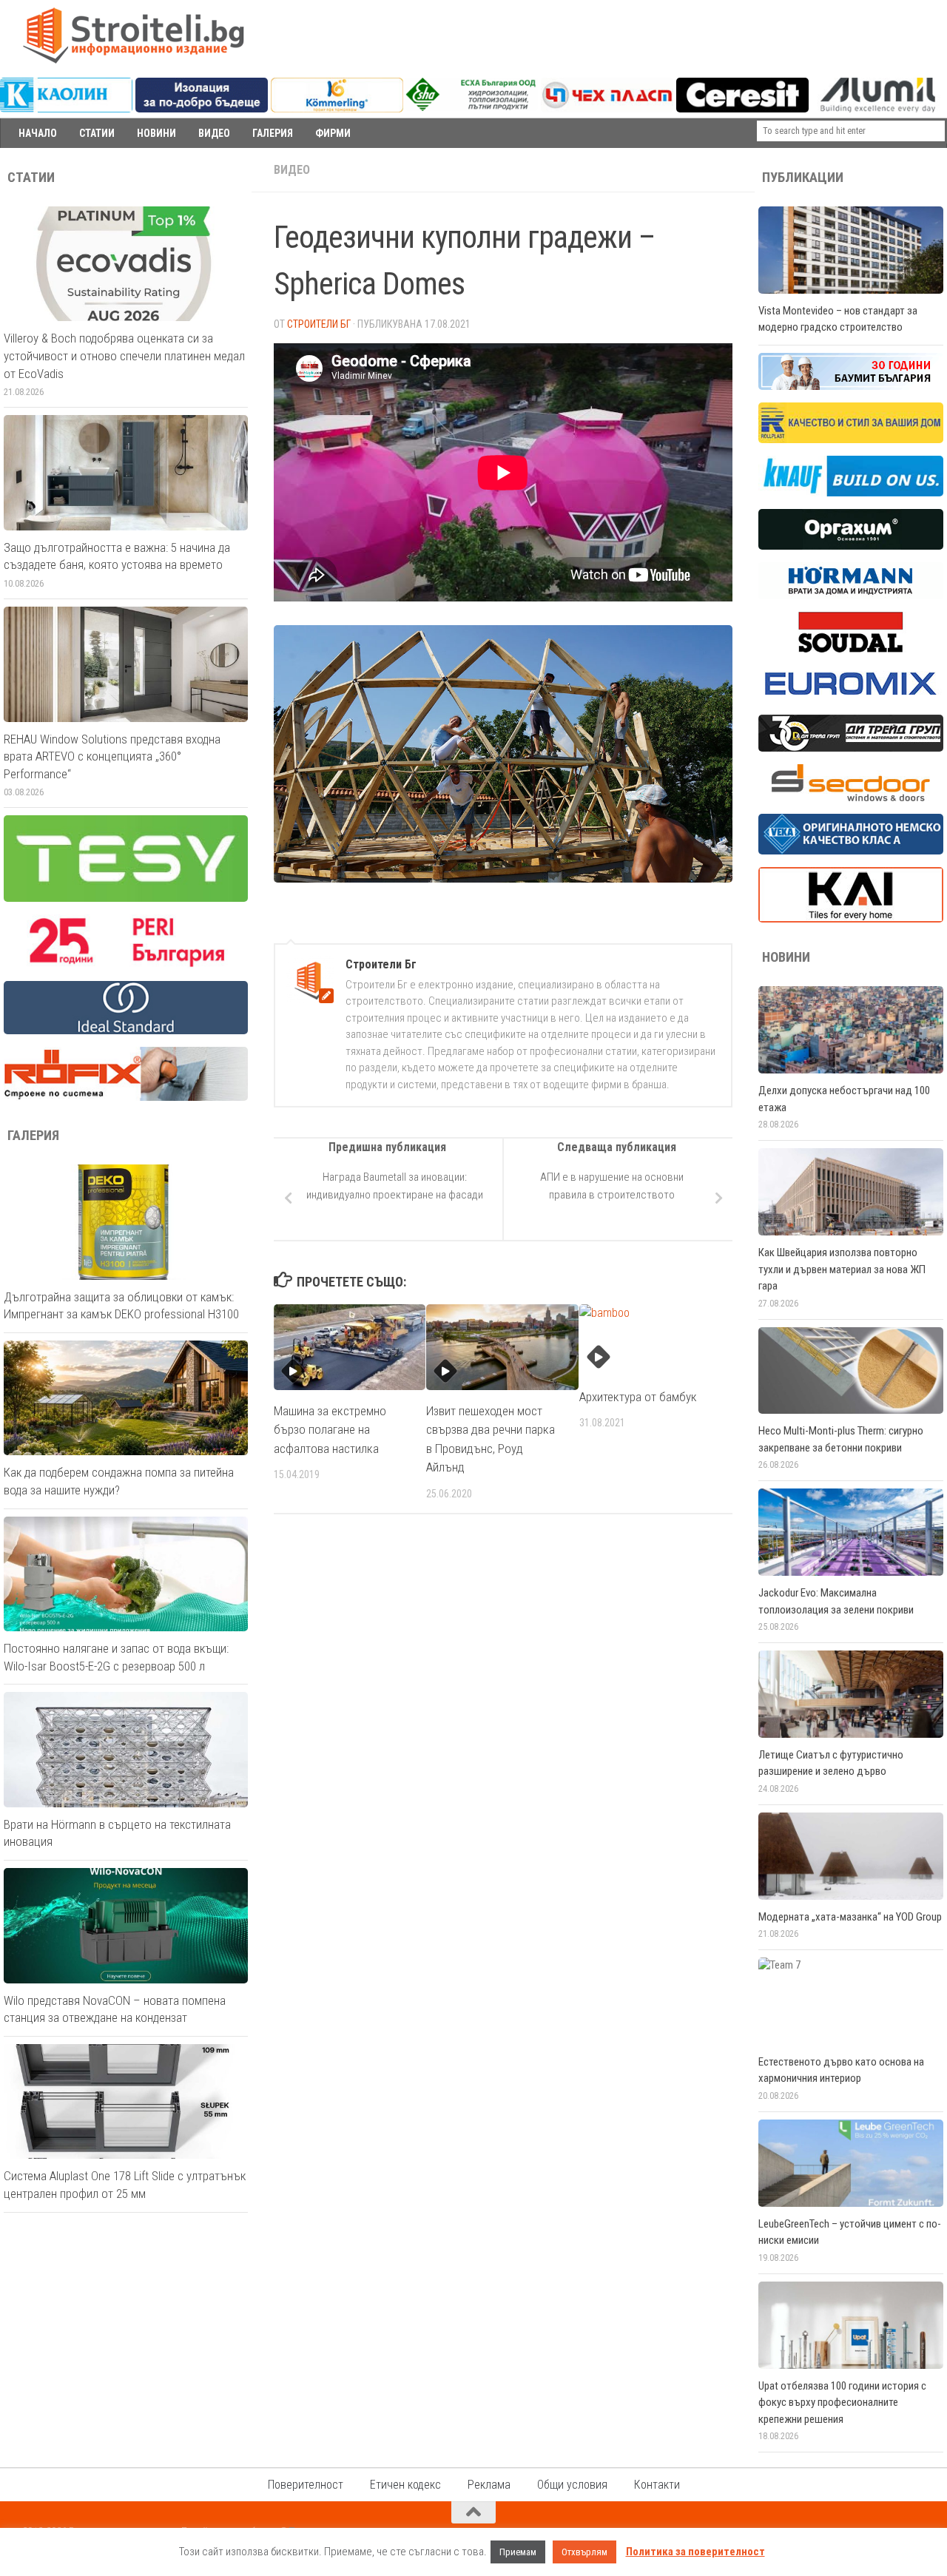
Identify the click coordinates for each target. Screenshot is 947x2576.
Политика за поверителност (695, 2552)
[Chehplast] (607, 109)
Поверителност (306, 2485)
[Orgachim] (851, 546)
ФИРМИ (333, 133)
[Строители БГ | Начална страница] (133, 36)
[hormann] (851, 596)
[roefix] (126, 1097)
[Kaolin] (66, 109)
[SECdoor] (851, 798)
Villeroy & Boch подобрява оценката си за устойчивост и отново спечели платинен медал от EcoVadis (124, 355)
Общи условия (572, 2485)
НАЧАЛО (38, 133)
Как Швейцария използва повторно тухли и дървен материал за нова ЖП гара (842, 1269)
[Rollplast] (851, 439)
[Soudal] (851, 649)
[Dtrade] (851, 748)
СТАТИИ (97, 133)
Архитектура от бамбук (638, 1397)
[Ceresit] (742, 109)
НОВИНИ (156, 133)
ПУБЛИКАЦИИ (803, 178)
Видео (292, 170)
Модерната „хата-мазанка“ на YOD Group (850, 1917)
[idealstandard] (126, 1031)
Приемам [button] (518, 2552)
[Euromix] (851, 698)
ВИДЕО (214, 133)
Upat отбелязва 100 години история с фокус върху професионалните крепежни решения (842, 2403)
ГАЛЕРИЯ (273, 133)
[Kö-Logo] (337, 109)
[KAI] (851, 919)
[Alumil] (878, 109)
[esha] (472, 107)
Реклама (489, 2485)
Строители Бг (319, 324)
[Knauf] (851, 493)
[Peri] (126, 965)
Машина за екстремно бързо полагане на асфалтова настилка (330, 1430)
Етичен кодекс (405, 2485)
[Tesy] (126, 898)
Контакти (657, 2485)
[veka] (851, 851)
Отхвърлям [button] (584, 2552)
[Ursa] (202, 109)
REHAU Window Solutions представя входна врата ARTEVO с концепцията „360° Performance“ (112, 756)
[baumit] (851, 386)
